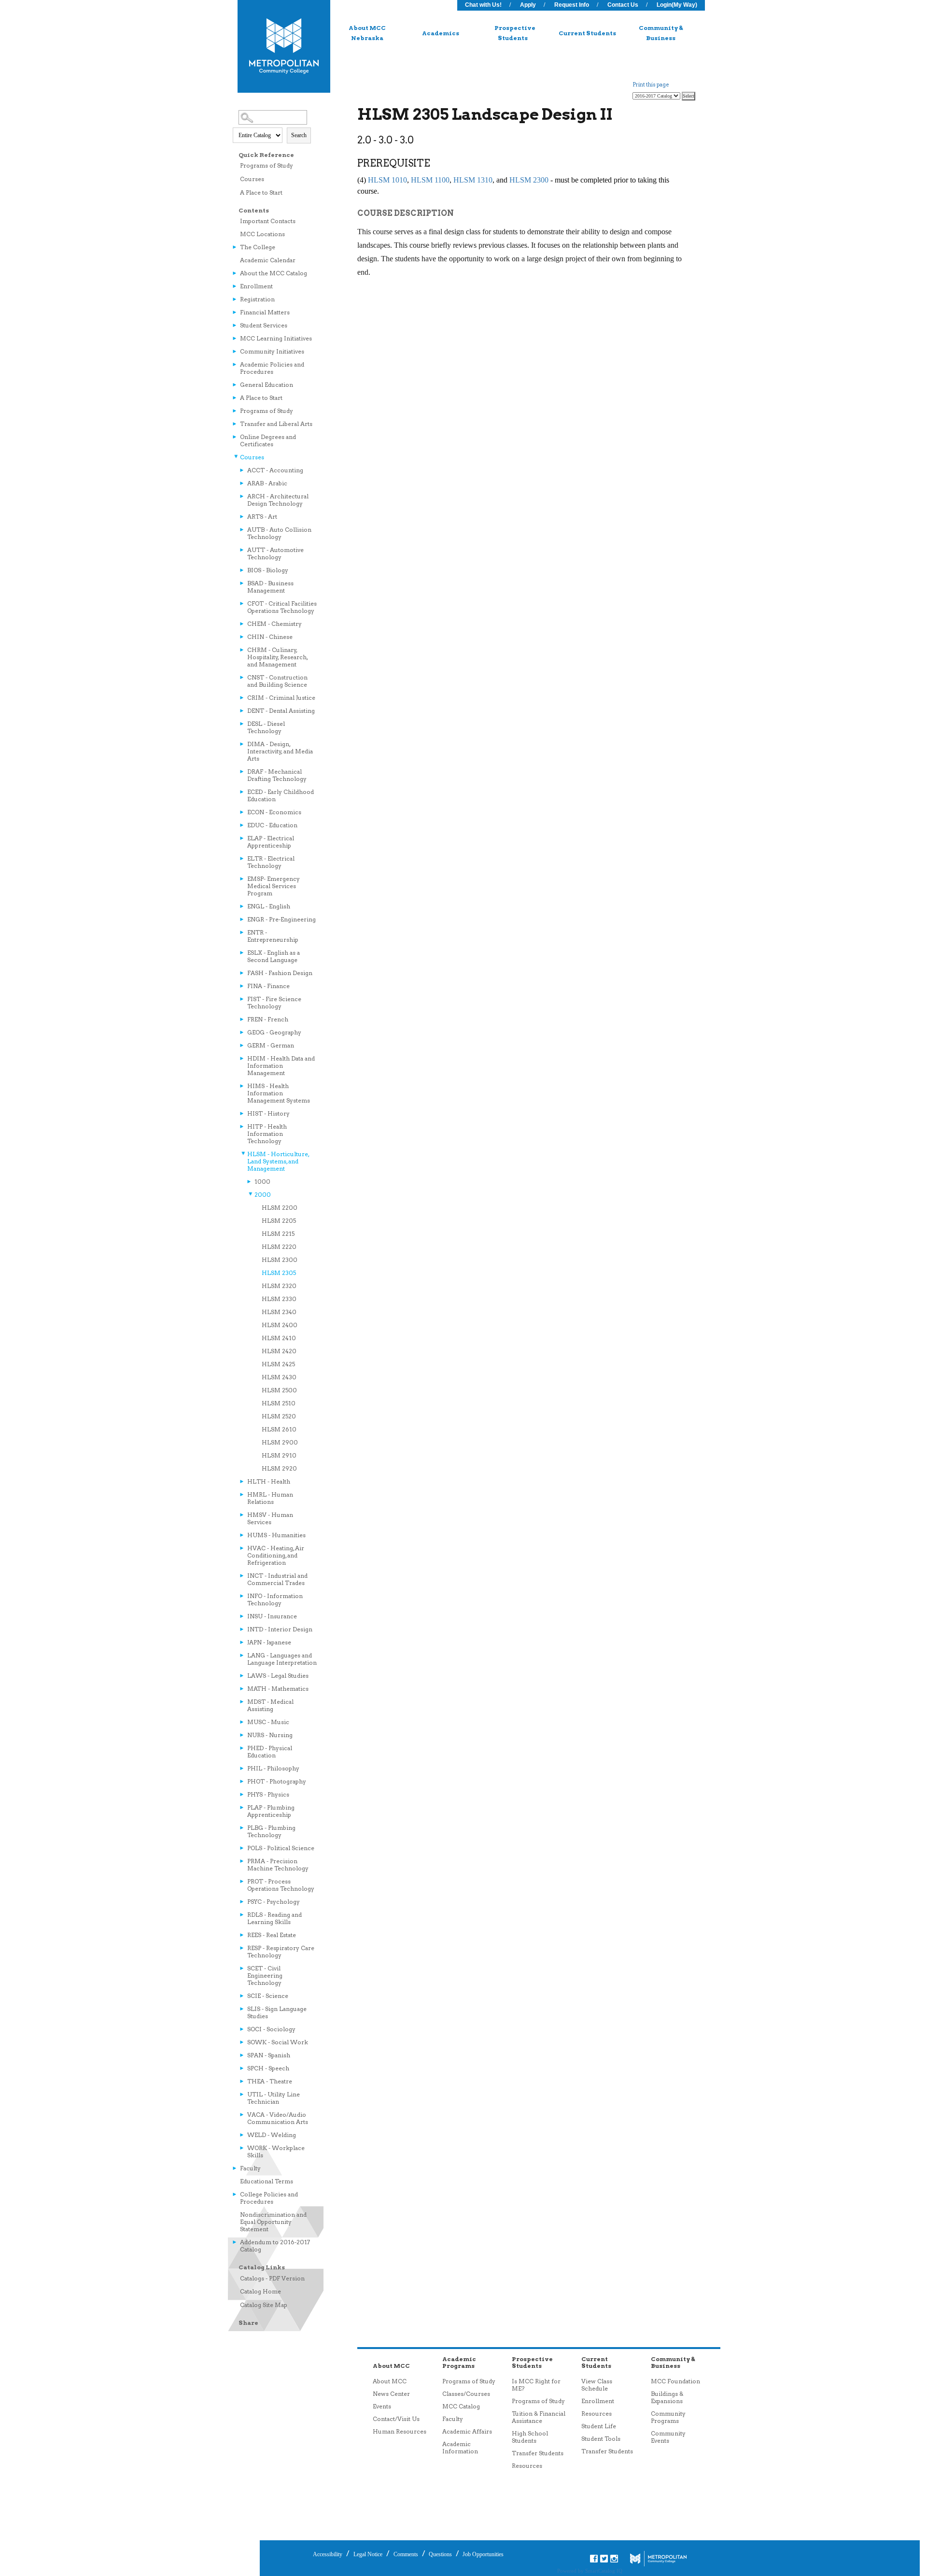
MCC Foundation (675, 2381)
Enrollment (256, 286)
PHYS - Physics (268, 1794)
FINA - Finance (268, 986)
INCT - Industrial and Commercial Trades (277, 1579)
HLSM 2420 (279, 1351)
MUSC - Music (268, 1722)
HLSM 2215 (278, 1234)
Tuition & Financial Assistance (539, 2417)
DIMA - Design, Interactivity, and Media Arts (280, 751)
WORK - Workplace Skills (276, 2151)
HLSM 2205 (279, 1221)
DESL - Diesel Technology (266, 727)
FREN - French (268, 1019)
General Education (267, 385)
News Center (391, 2394)
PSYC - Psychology (274, 1902)
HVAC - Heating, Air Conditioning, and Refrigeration (276, 1555)
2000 (263, 1195)
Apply (528, 5)
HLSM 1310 (473, 180)
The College (258, 247)
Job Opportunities (482, 2554)
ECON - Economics (274, 812)
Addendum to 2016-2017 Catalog (275, 2246)
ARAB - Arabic (267, 483)
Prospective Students (515, 33)
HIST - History (268, 1113)
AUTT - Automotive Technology (275, 553)
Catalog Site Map (264, 2305)
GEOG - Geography (274, 1032)
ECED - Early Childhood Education (281, 795)
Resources (527, 2466)
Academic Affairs (467, 2431)
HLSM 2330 (279, 1299)
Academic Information (460, 2448)
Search (299, 135)
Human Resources (400, 2431)
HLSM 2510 (279, 1403)
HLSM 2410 (279, 1338)
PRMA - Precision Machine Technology (278, 1865)
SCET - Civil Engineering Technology (265, 1975)
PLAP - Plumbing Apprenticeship (271, 1811)
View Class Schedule (597, 2385)
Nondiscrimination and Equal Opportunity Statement (273, 2222)
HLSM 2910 (279, 1455)
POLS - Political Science (281, 1848)
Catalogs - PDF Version (272, 2278)
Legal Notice (368, 2554)
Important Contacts (268, 221)
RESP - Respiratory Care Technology (281, 1952)
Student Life (599, 2426)
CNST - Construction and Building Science (277, 681)
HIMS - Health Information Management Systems (279, 1093)
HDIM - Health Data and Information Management (281, 1066)
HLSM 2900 (280, 1442)
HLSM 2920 (279, 1468)
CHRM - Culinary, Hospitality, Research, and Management (277, 657)
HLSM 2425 (278, 1364)
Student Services (264, 325)
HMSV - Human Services (270, 1518)
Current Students (587, 33)
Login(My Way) (677, 5)
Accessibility (328, 2554)
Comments (406, 2554)
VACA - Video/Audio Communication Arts (278, 2118)
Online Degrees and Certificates (268, 440)
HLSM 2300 (280, 1260)
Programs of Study (267, 165)
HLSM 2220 (279, 1247)
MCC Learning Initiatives (276, 338)
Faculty (250, 2168)
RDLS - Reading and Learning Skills (274, 1918)
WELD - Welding (272, 2135)
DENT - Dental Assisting (281, 711)
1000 (262, 1182)
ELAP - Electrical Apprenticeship (271, 842)
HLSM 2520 (279, 1416)
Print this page (651, 85)
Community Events (668, 2437)
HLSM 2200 (280, 1208)
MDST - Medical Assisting (270, 1705)
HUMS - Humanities (276, 1535)
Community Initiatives (272, 351)
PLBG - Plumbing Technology (271, 1831)
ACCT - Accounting (275, 470)
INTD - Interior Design (280, 1629)
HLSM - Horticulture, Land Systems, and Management (278, 1161)
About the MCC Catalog (274, 273)
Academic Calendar (268, 260)
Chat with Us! (483, 5)
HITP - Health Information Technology (267, 1134)
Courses (252, 179)
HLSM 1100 (430, 180)
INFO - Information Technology (275, 1599)
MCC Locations (262, 234)
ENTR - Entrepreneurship (273, 936)
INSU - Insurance (272, 1616)
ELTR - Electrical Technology (271, 862)
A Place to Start (261, 192)
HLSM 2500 (279, 1390)
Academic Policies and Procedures (272, 368)
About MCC (390, 2381)
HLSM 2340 (279, 1312)
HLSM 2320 (279, 1286)
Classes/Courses (466, 2394)
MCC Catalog (461, 2406)
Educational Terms (267, 2181)
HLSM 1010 (387, 180)
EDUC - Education (272, 825)
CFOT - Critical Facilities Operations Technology (282, 607)
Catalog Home (260, 2291)
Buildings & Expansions (667, 2397)
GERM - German (271, 1045)
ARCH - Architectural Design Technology (278, 500)
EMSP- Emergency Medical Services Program (274, 886)
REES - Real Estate (272, 1935)
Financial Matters (265, 312)
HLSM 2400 (280, 1325)
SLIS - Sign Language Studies (277, 2012)
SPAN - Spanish (269, 2055)
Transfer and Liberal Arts (276, 424)
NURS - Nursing (270, 1735)
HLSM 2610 (279, 1429)
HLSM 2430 (279, 1377)
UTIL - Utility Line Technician (274, 2098)
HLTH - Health (269, 1481)
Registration (257, 299)
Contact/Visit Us (396, 2419)
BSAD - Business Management (270, 587)
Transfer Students (538, 2453)
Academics (441, 33)
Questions (440, 2554)
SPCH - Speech (268, 2068)
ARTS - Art (262, 517)
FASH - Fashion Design (280, 973)
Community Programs (668, 2417)
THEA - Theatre (270, 2081)
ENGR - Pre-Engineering (281, 919)
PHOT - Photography (277, 1781)
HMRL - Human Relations (270, 1498)
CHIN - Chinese (270, 637)
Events (382, 2406)
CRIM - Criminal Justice (281, 698)
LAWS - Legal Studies (278, 1676)
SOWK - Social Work (278, 2042)
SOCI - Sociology (271, 2029)
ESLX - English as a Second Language (274, 956)
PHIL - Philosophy (273, 1768)
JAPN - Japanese (269, 1642)
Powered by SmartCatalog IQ (590, 2571)
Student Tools (601, 2439)
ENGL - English (269, 906)
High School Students (530, 2437)
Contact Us (623, 5)
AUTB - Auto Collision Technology (279, 533)
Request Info (572, 5)
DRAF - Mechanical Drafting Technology (277, 775)
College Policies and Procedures (269, 2198)
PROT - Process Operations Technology (281, 1885)
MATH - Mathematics (278, 1689)
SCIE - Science (268, 1996)
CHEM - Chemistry (274, 624)
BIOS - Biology (268, 570)
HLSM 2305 (279, 1273)
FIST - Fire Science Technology (274, 1003)
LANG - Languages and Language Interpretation (282, 1659)
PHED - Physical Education (270, 1752)
